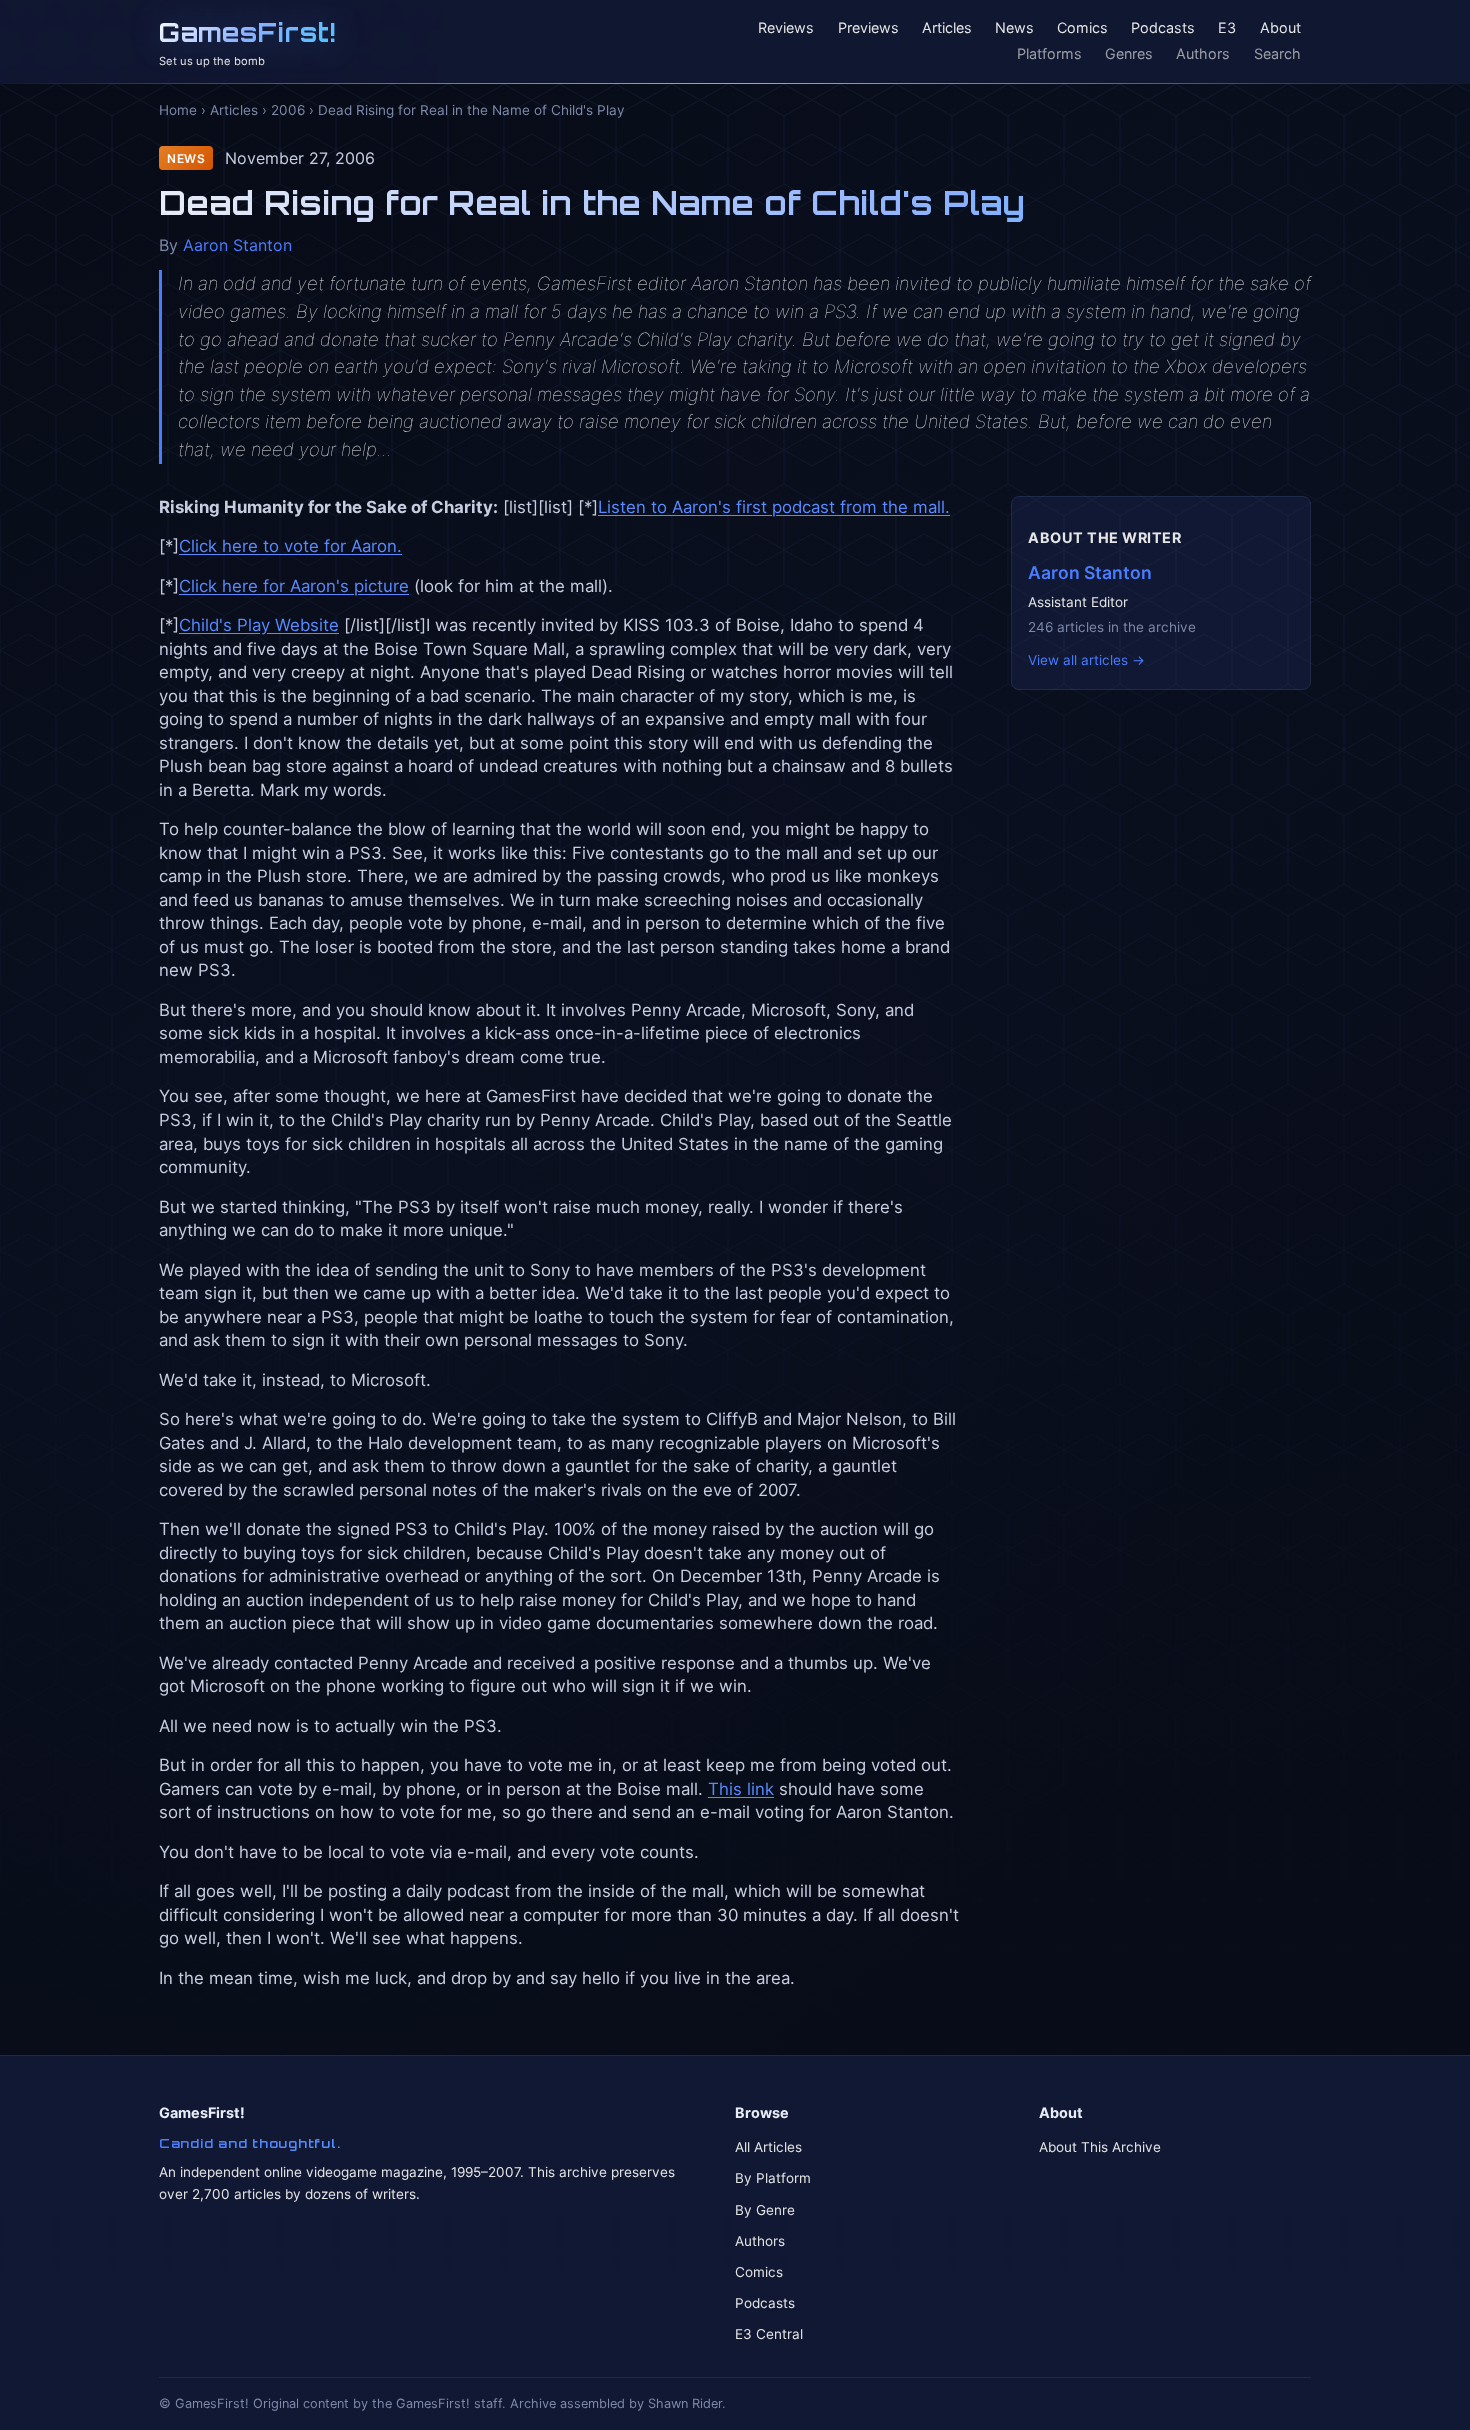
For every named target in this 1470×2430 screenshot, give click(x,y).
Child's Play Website (259, 625)
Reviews (786, 28)
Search (1277, 53)
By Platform (773, 2178)
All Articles (768, 2147)
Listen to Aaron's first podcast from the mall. (774, 507)
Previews (868, 28)
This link (741, 1789)
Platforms (1049, 53)
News (1014, 28)
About (1280, 28)
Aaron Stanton (237, 245)
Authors (1203, 53)
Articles (947, 28)
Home (178, 110)
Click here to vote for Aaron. (290, 546)
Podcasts (1163, 28)
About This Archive (1100, 2147)
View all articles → (1086, 660)
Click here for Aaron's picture (294, 586)
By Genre (765, 2210)
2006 (288, 110)
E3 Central (769, 2334)
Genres (1129, 53)
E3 (1227, 28)
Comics (1082, 28)
